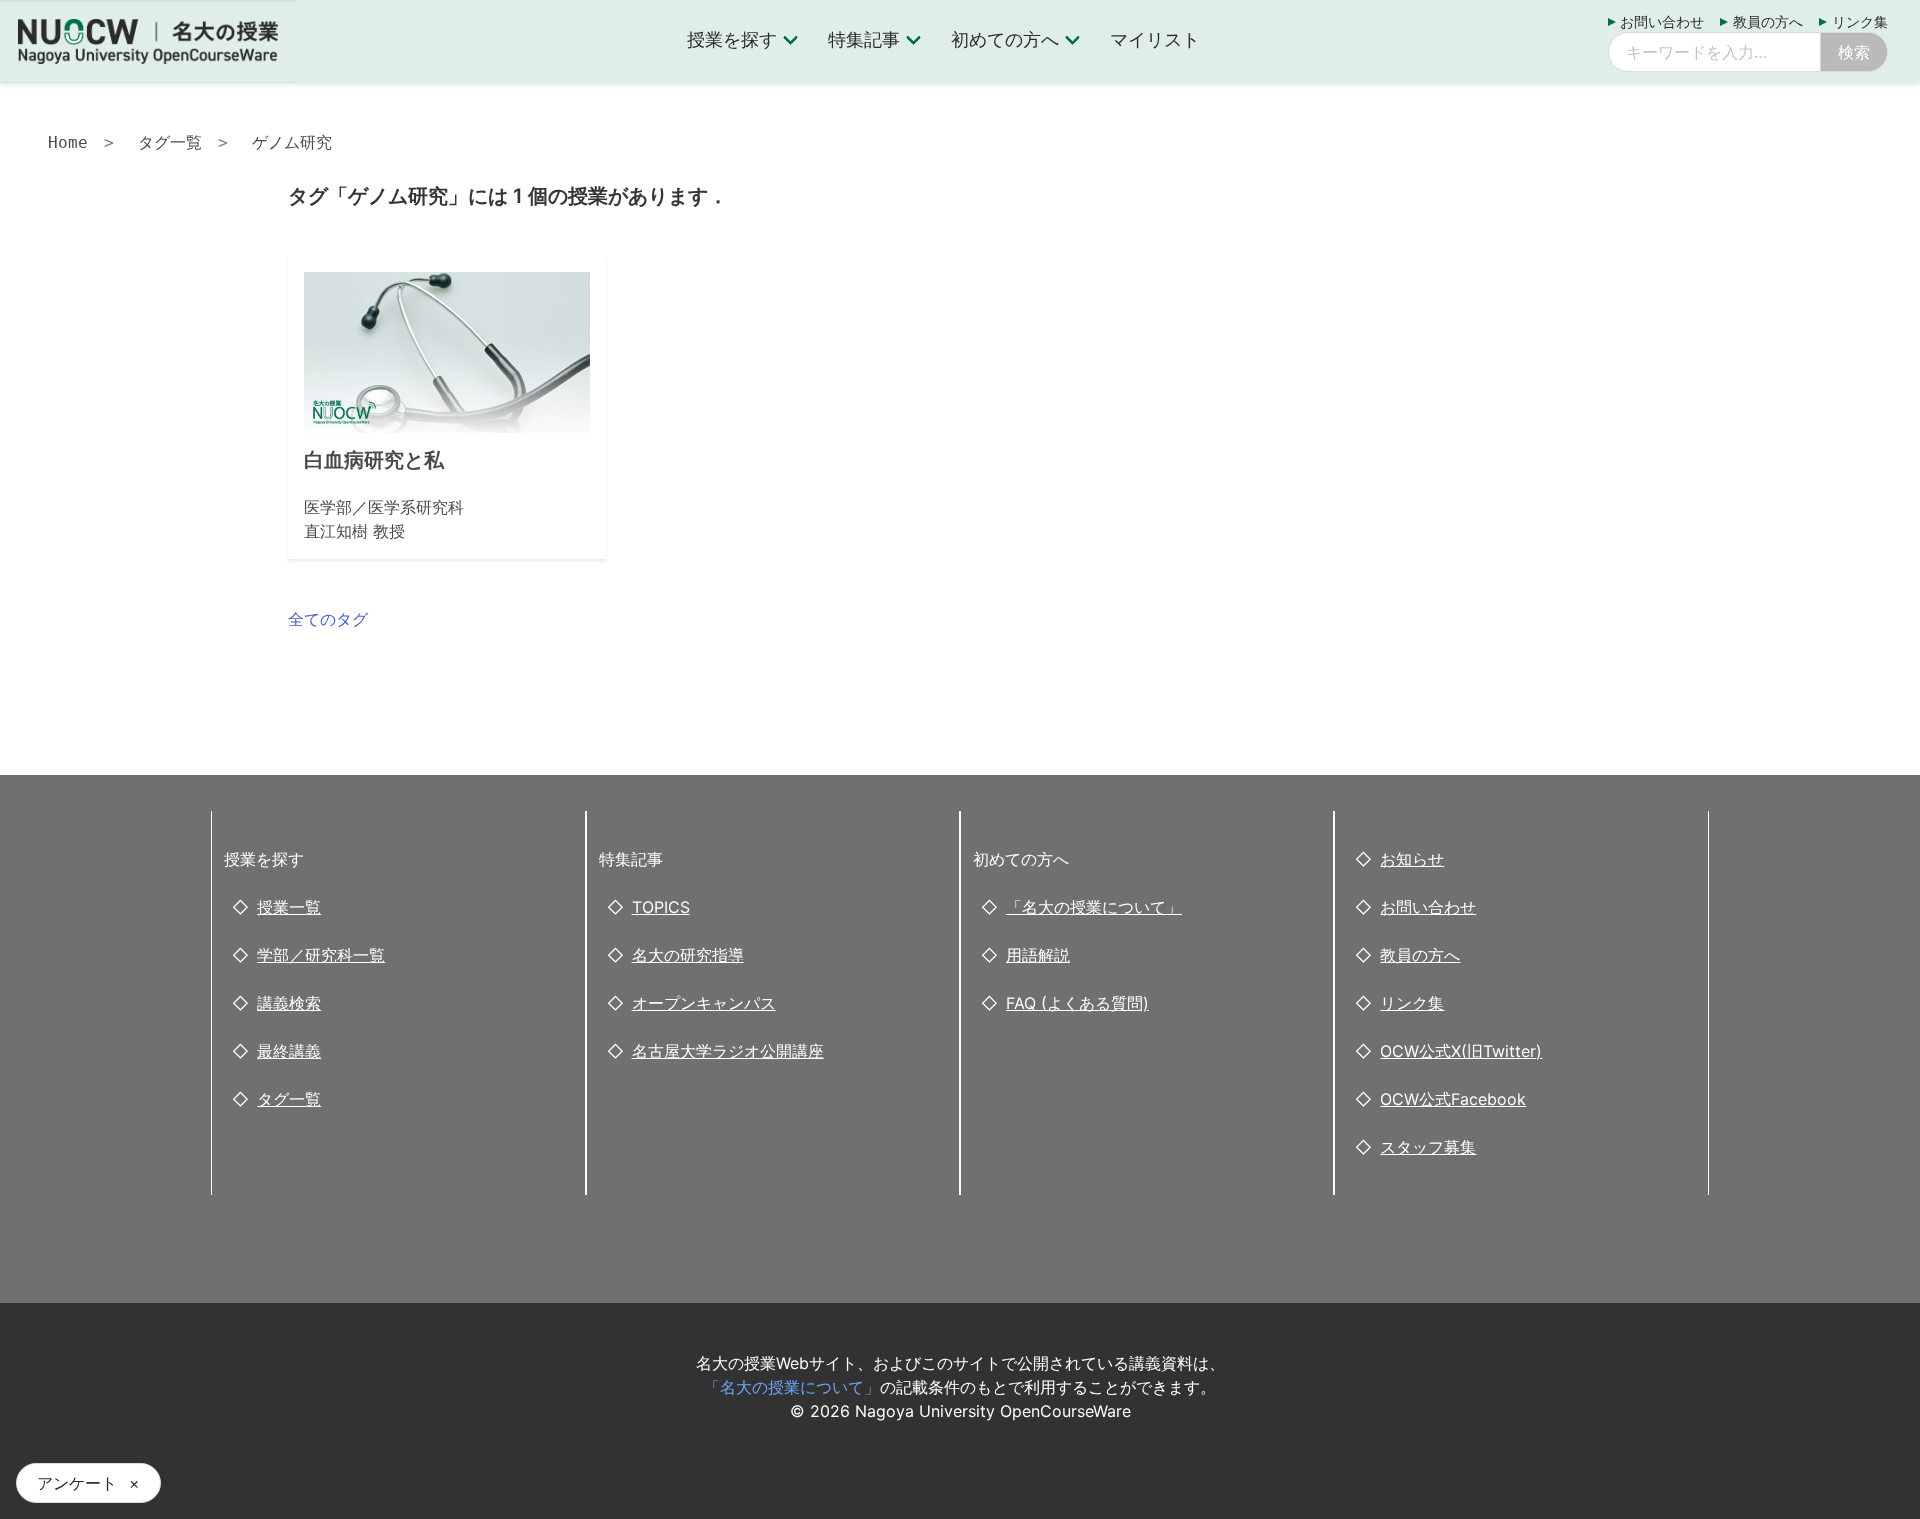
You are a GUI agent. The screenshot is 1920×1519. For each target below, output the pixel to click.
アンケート (77, 1483)
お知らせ (1412, 859)
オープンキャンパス (704, 1003)
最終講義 (289, 1051)
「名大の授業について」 (1094, 907)
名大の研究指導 (688, 955)
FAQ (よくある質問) (1077, 1003)
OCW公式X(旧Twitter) (1461, 1051)
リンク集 (1860, 22)
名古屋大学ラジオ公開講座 (728, 1051)
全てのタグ (328, 619)
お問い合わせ (1662, 22)
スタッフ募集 (1428, 1147)
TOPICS (661, 907)
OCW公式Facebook (1453, 1099)
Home (68, 142)
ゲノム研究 (292, 142)
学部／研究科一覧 (321, 955)
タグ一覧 (170, 142)
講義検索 (289, 1003)
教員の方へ (1768, 22)
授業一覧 (289, 907)
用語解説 (1038, 955)
